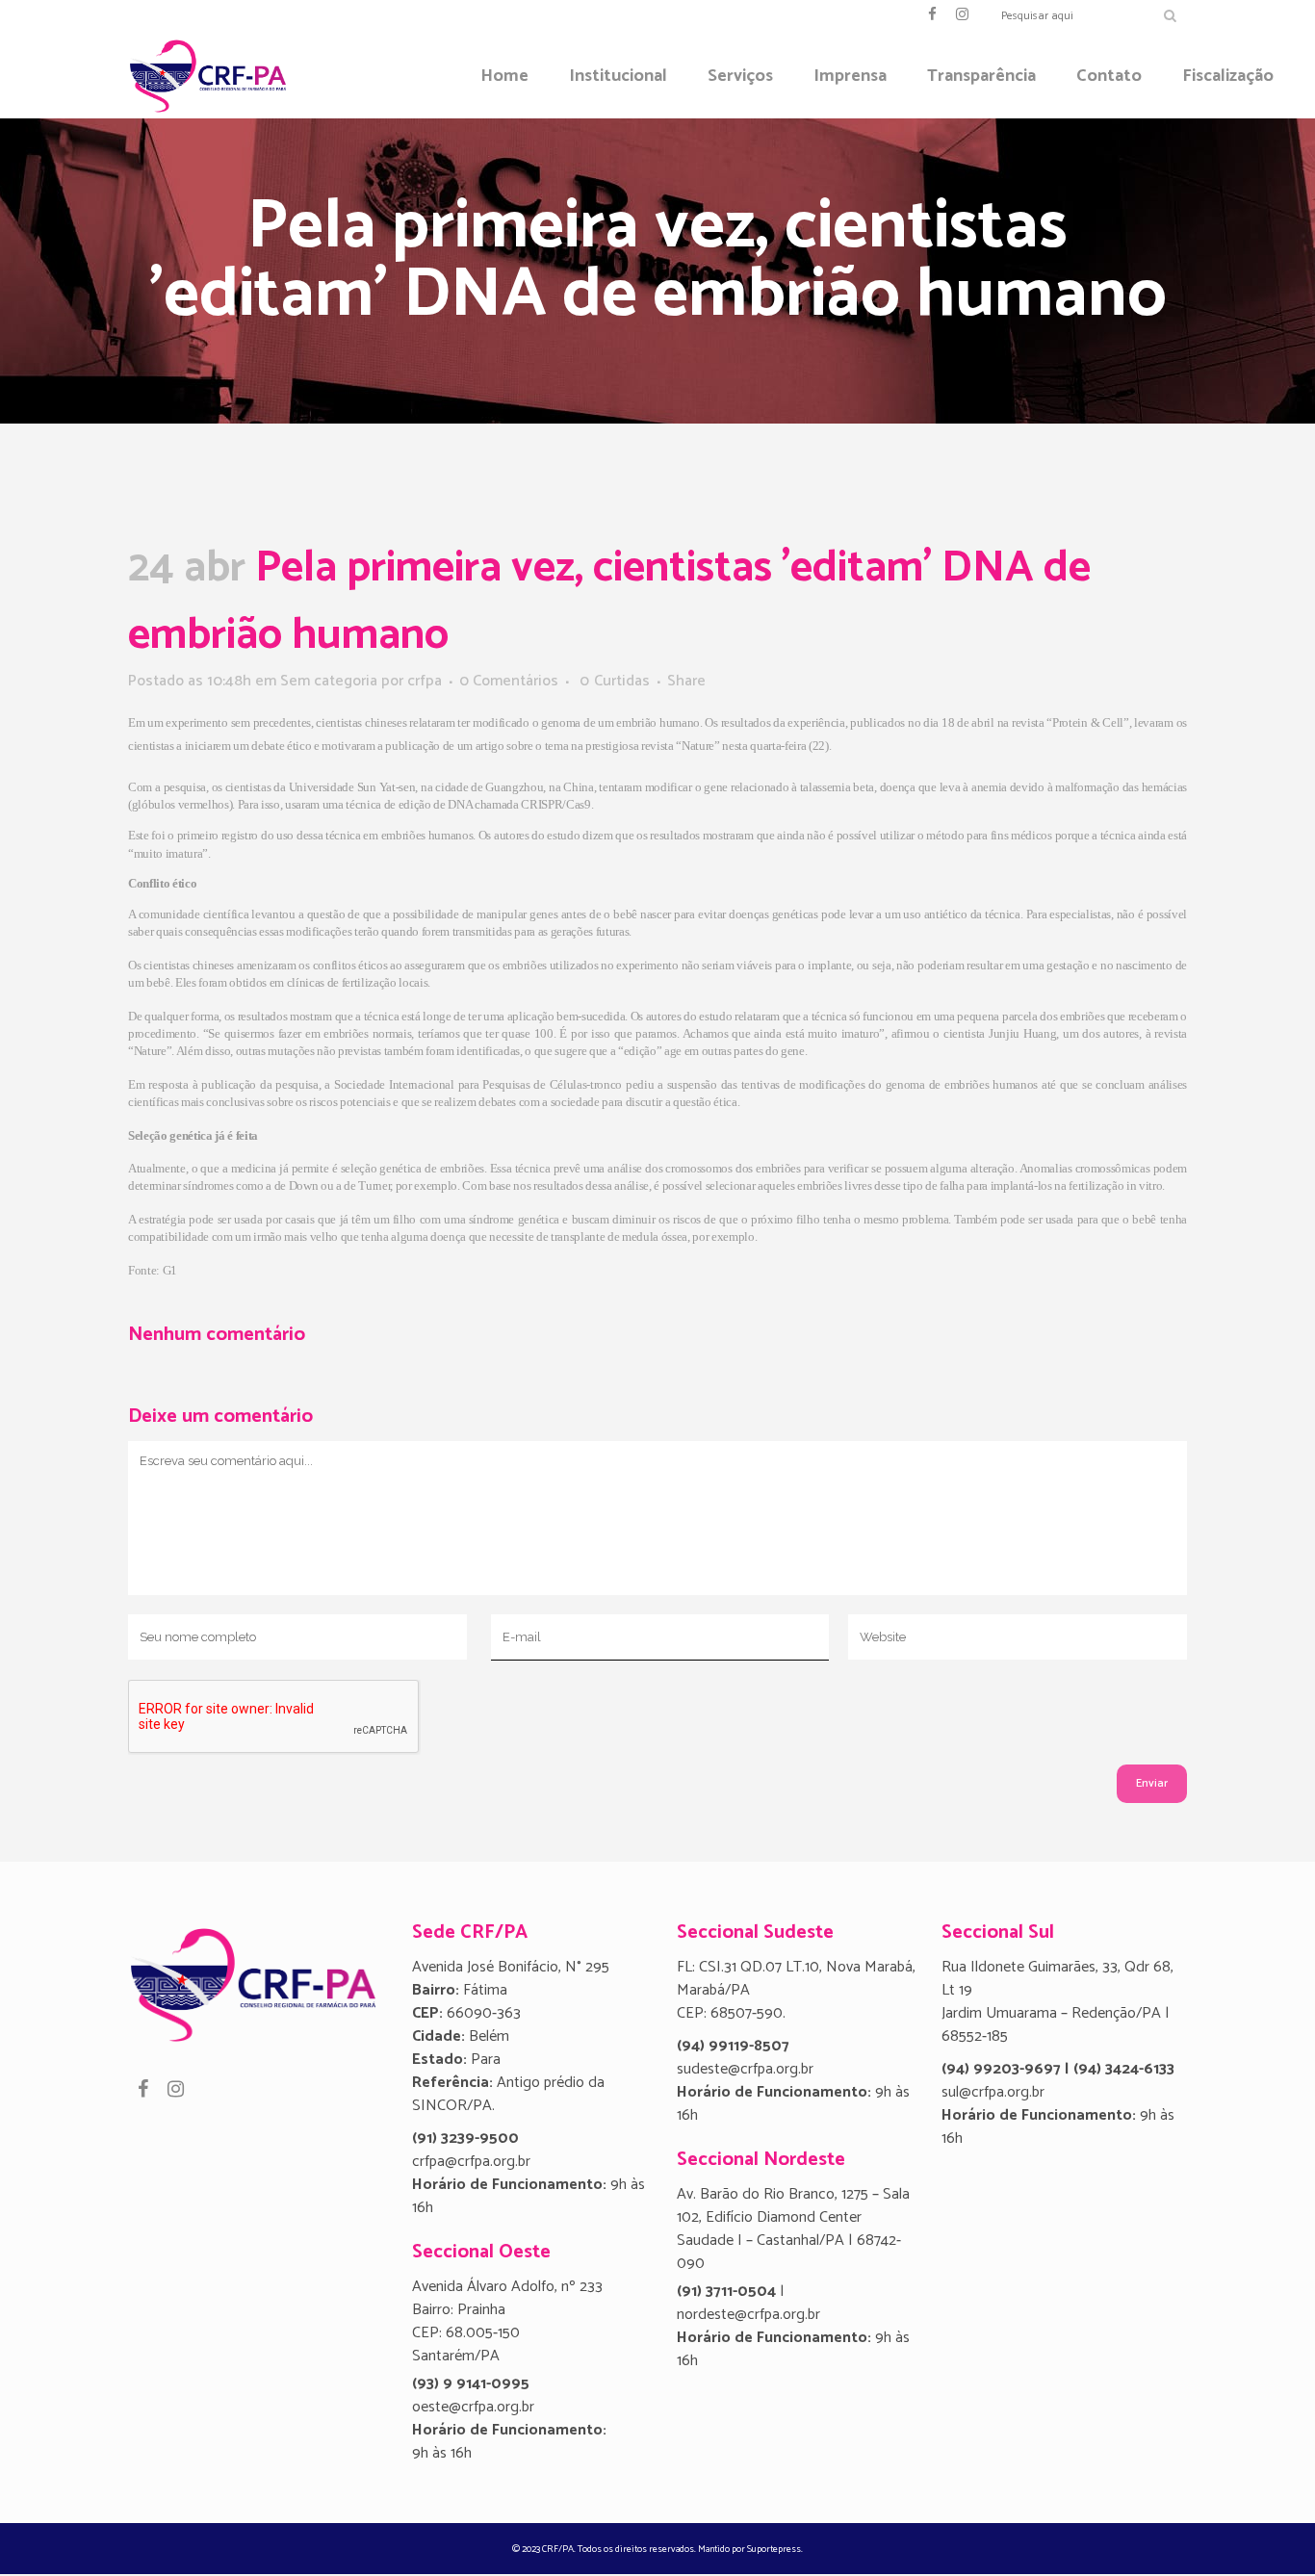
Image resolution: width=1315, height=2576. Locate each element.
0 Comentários (509, 681)
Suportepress (774, 2549)
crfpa (425, 681)
